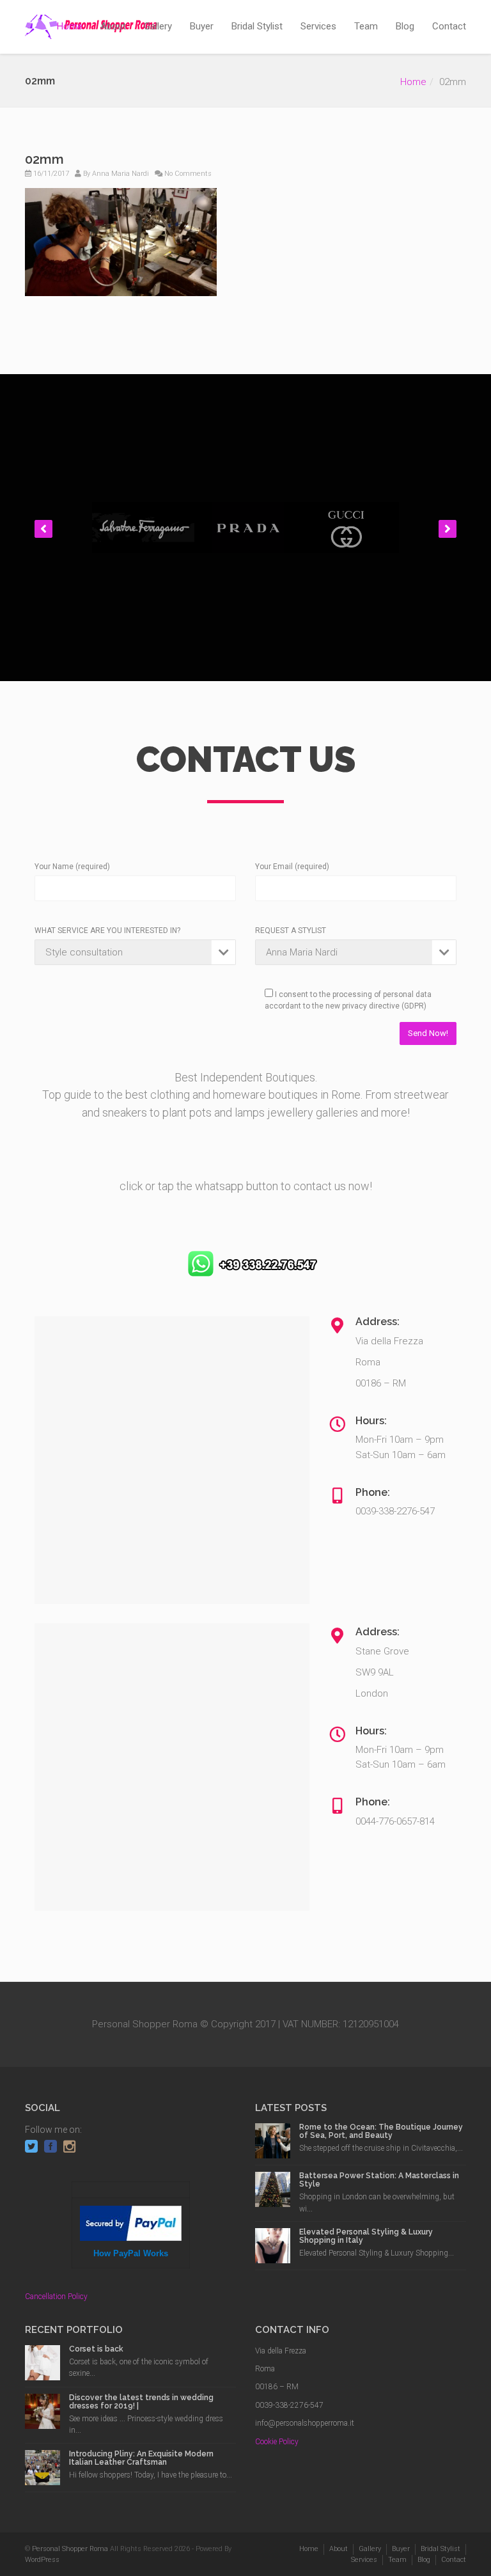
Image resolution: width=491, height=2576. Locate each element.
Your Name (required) (72, 867)
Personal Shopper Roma (70, 2549)
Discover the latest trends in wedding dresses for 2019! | (141, 2402)
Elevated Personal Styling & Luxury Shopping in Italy (366, 2236)
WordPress (42, 2560)
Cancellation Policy (56, 2297)
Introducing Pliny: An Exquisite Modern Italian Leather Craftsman (141, 2458)
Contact (449, 26)
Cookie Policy (277, 2442)
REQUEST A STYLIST (291, 931)
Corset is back (96, 2349)
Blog (405, 26)
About (113, 26)
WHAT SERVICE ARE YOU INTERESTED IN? (107, 931)
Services (318, 26)
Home (70, 26)
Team (366, 26)
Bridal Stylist (257, 26)
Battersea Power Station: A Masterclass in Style (379, 2180)
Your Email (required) (292, 867)
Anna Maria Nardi (121, 174)
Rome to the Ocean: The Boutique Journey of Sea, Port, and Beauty (381, 2131)
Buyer (202, 26)
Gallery (158, 26)
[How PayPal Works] (131, 2222)
